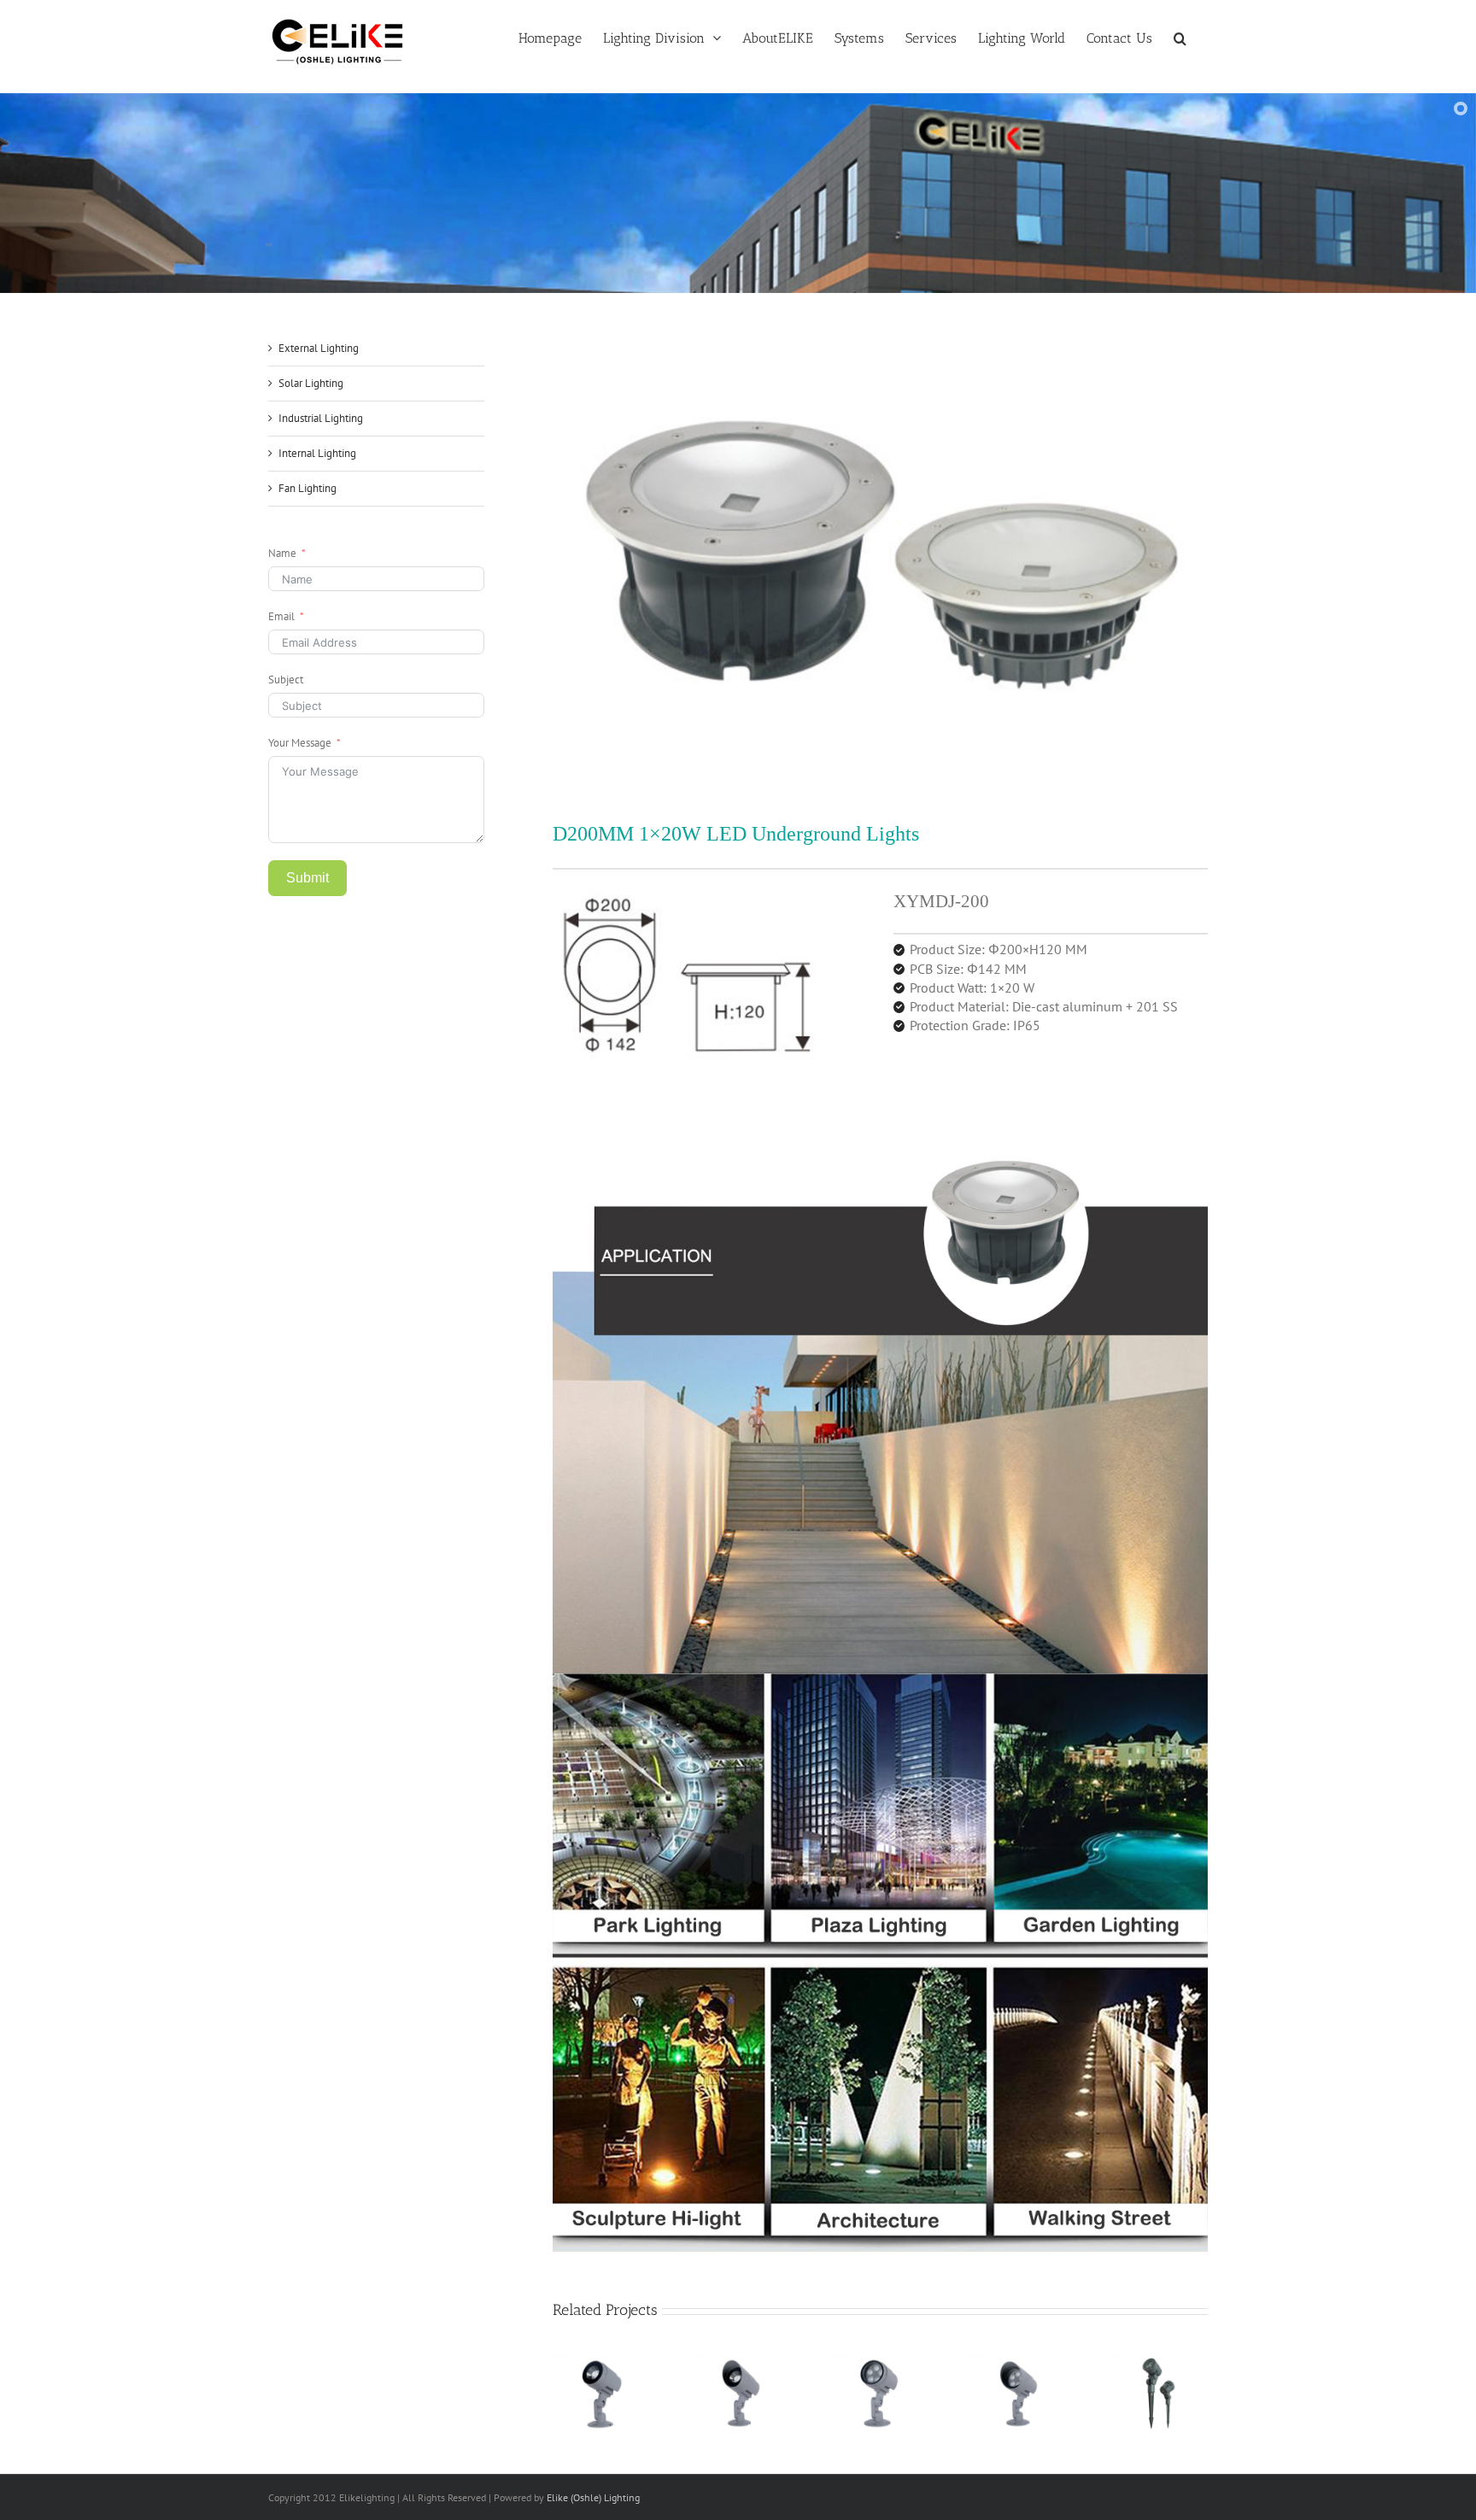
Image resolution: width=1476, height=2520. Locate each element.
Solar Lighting (311, 383)
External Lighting (319, 348)
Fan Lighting (307, 488)
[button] (1180, 37)
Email (281, 616)
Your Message (300, 743)
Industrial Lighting (321, 418)
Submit (307, 878)
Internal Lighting (317, 453)
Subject (286, 680)
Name (282, 553)
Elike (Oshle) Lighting (593, 2497)
